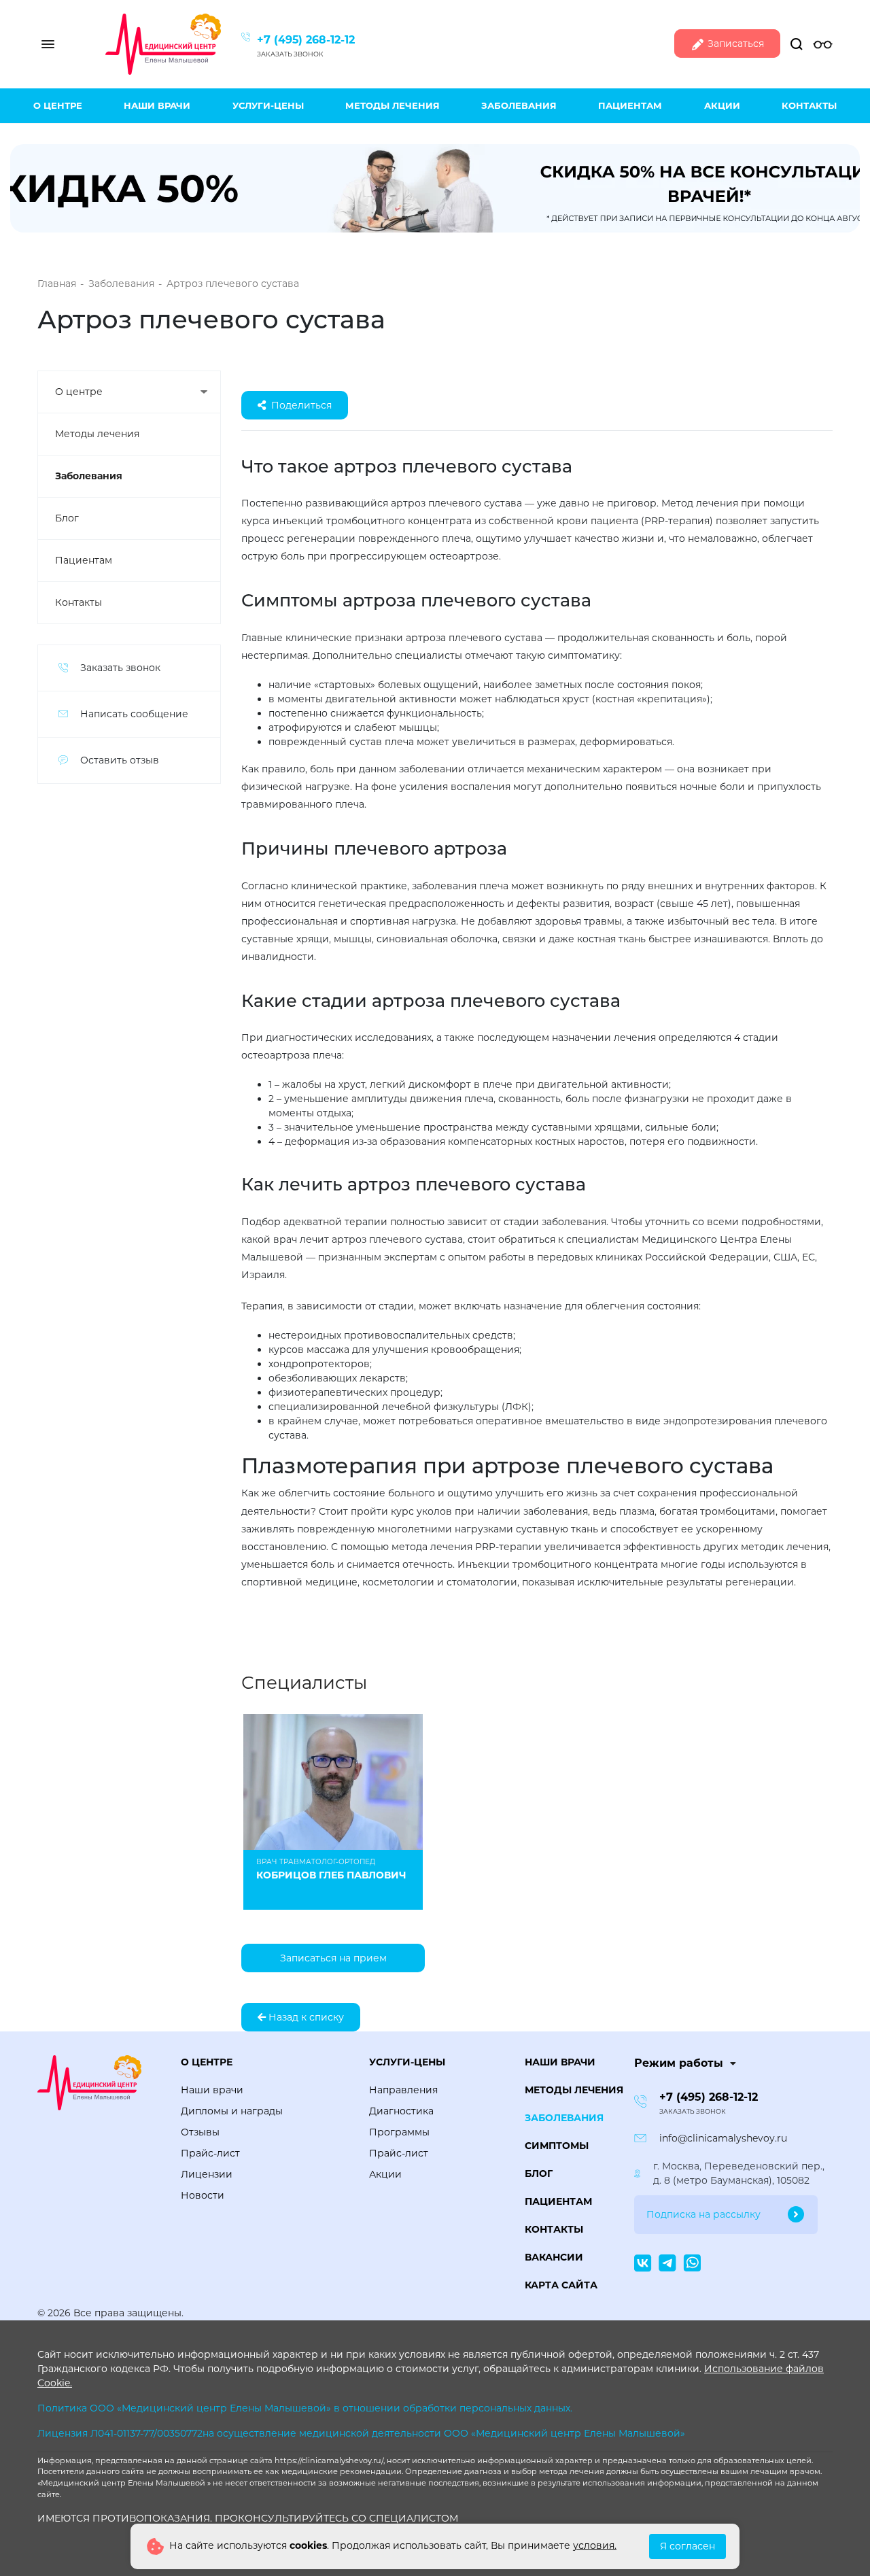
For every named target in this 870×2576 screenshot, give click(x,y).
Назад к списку (305, 2017)
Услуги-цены (268, 105)
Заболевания (519, 105)
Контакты (809, 105)
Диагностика (401, 2111)
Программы (399, 2132)
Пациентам (630, 105)
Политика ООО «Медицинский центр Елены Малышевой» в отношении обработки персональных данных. (305, 2408)
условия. (595, 2545)
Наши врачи (157, 105)
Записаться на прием (333, 1958)
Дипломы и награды (232, 2111)
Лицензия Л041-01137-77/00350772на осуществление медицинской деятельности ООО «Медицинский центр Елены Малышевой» (361, 2433)
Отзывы (200, 2132)
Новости (203, 2195)
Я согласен (688, 2546)
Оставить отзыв (120, 760)
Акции (722, 105)
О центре (58, 105)
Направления (403, 2090)
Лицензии (207, 2174)
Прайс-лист (210, 2153)
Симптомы (557, 2146)
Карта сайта (561, 2285)
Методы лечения (393, 105)
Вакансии (554, 2257)
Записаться (734, 44)
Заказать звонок (290, 54)
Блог (67, 518)
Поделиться (301, 405)
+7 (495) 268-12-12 (306, 40)
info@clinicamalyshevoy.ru (723, 2138)
